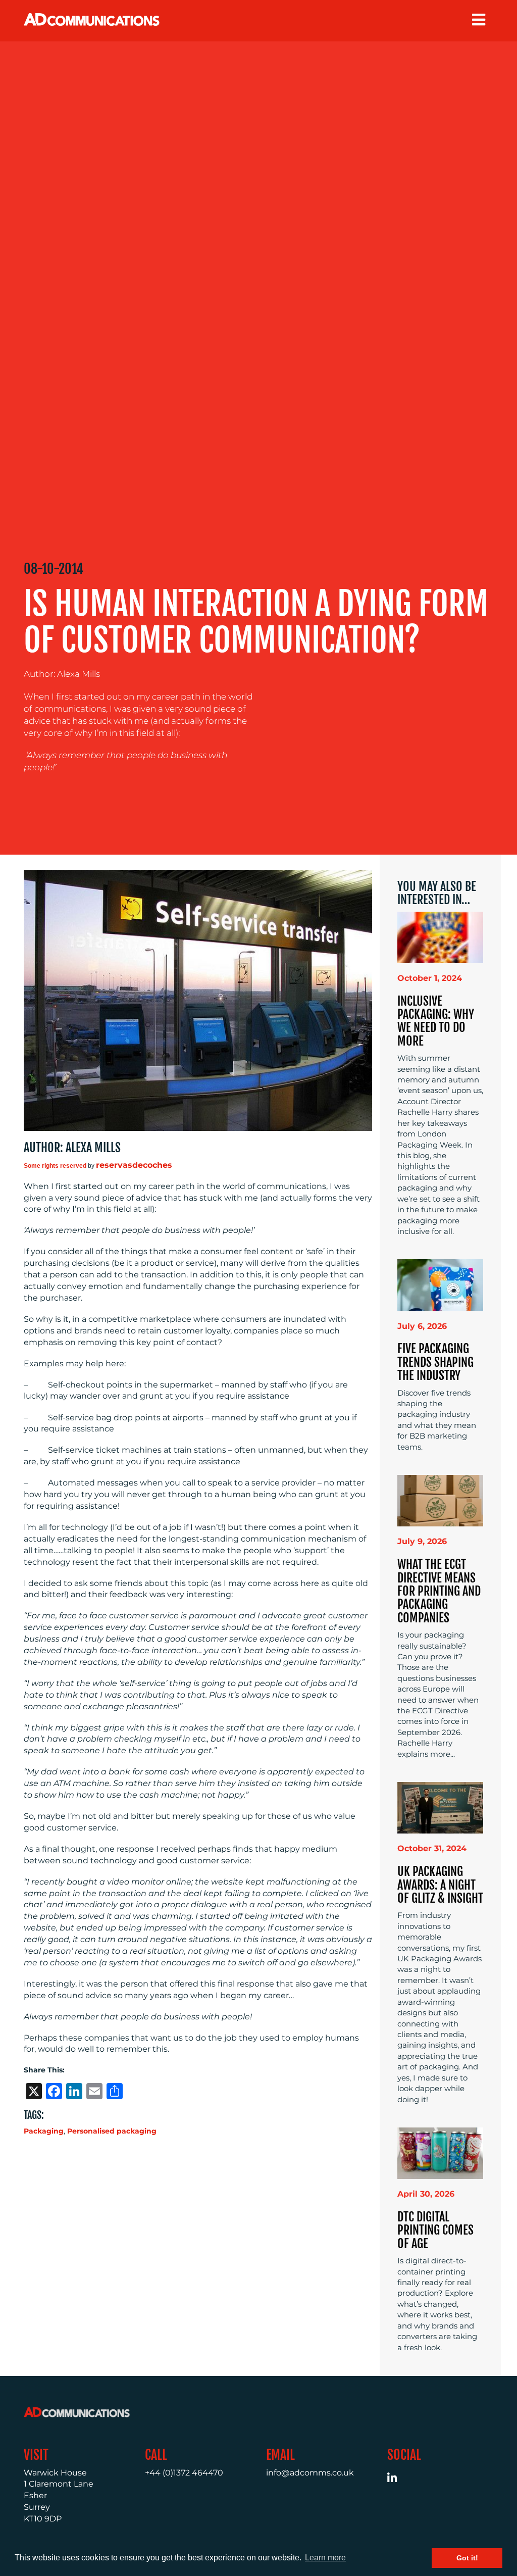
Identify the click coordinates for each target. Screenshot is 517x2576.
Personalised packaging (112, 2131)
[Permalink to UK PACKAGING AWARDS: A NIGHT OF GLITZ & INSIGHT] (440, 1807)
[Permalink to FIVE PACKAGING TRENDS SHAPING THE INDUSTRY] (440, 1285)
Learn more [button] (325, 2558)
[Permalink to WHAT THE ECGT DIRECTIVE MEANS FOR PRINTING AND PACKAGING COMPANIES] (440, 1500)
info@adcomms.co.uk (310, 2473)
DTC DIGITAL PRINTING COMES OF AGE (435, 2230)
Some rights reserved (55, 1166)
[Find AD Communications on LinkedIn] (398, 2479)
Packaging (44, 2131)
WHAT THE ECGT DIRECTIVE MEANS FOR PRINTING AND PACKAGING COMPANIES (439, 1591)
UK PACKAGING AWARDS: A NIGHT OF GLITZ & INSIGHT (440, 1885)
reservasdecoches (134, 1165)
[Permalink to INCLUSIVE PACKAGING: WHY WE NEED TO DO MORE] (440, 937)
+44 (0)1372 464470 (184, 2473)
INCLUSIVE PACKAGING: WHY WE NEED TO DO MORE (436, 1021)
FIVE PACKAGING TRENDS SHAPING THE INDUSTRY (435, 1362)
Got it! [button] (467, 2558)
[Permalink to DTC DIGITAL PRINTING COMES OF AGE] (440, 2152)
